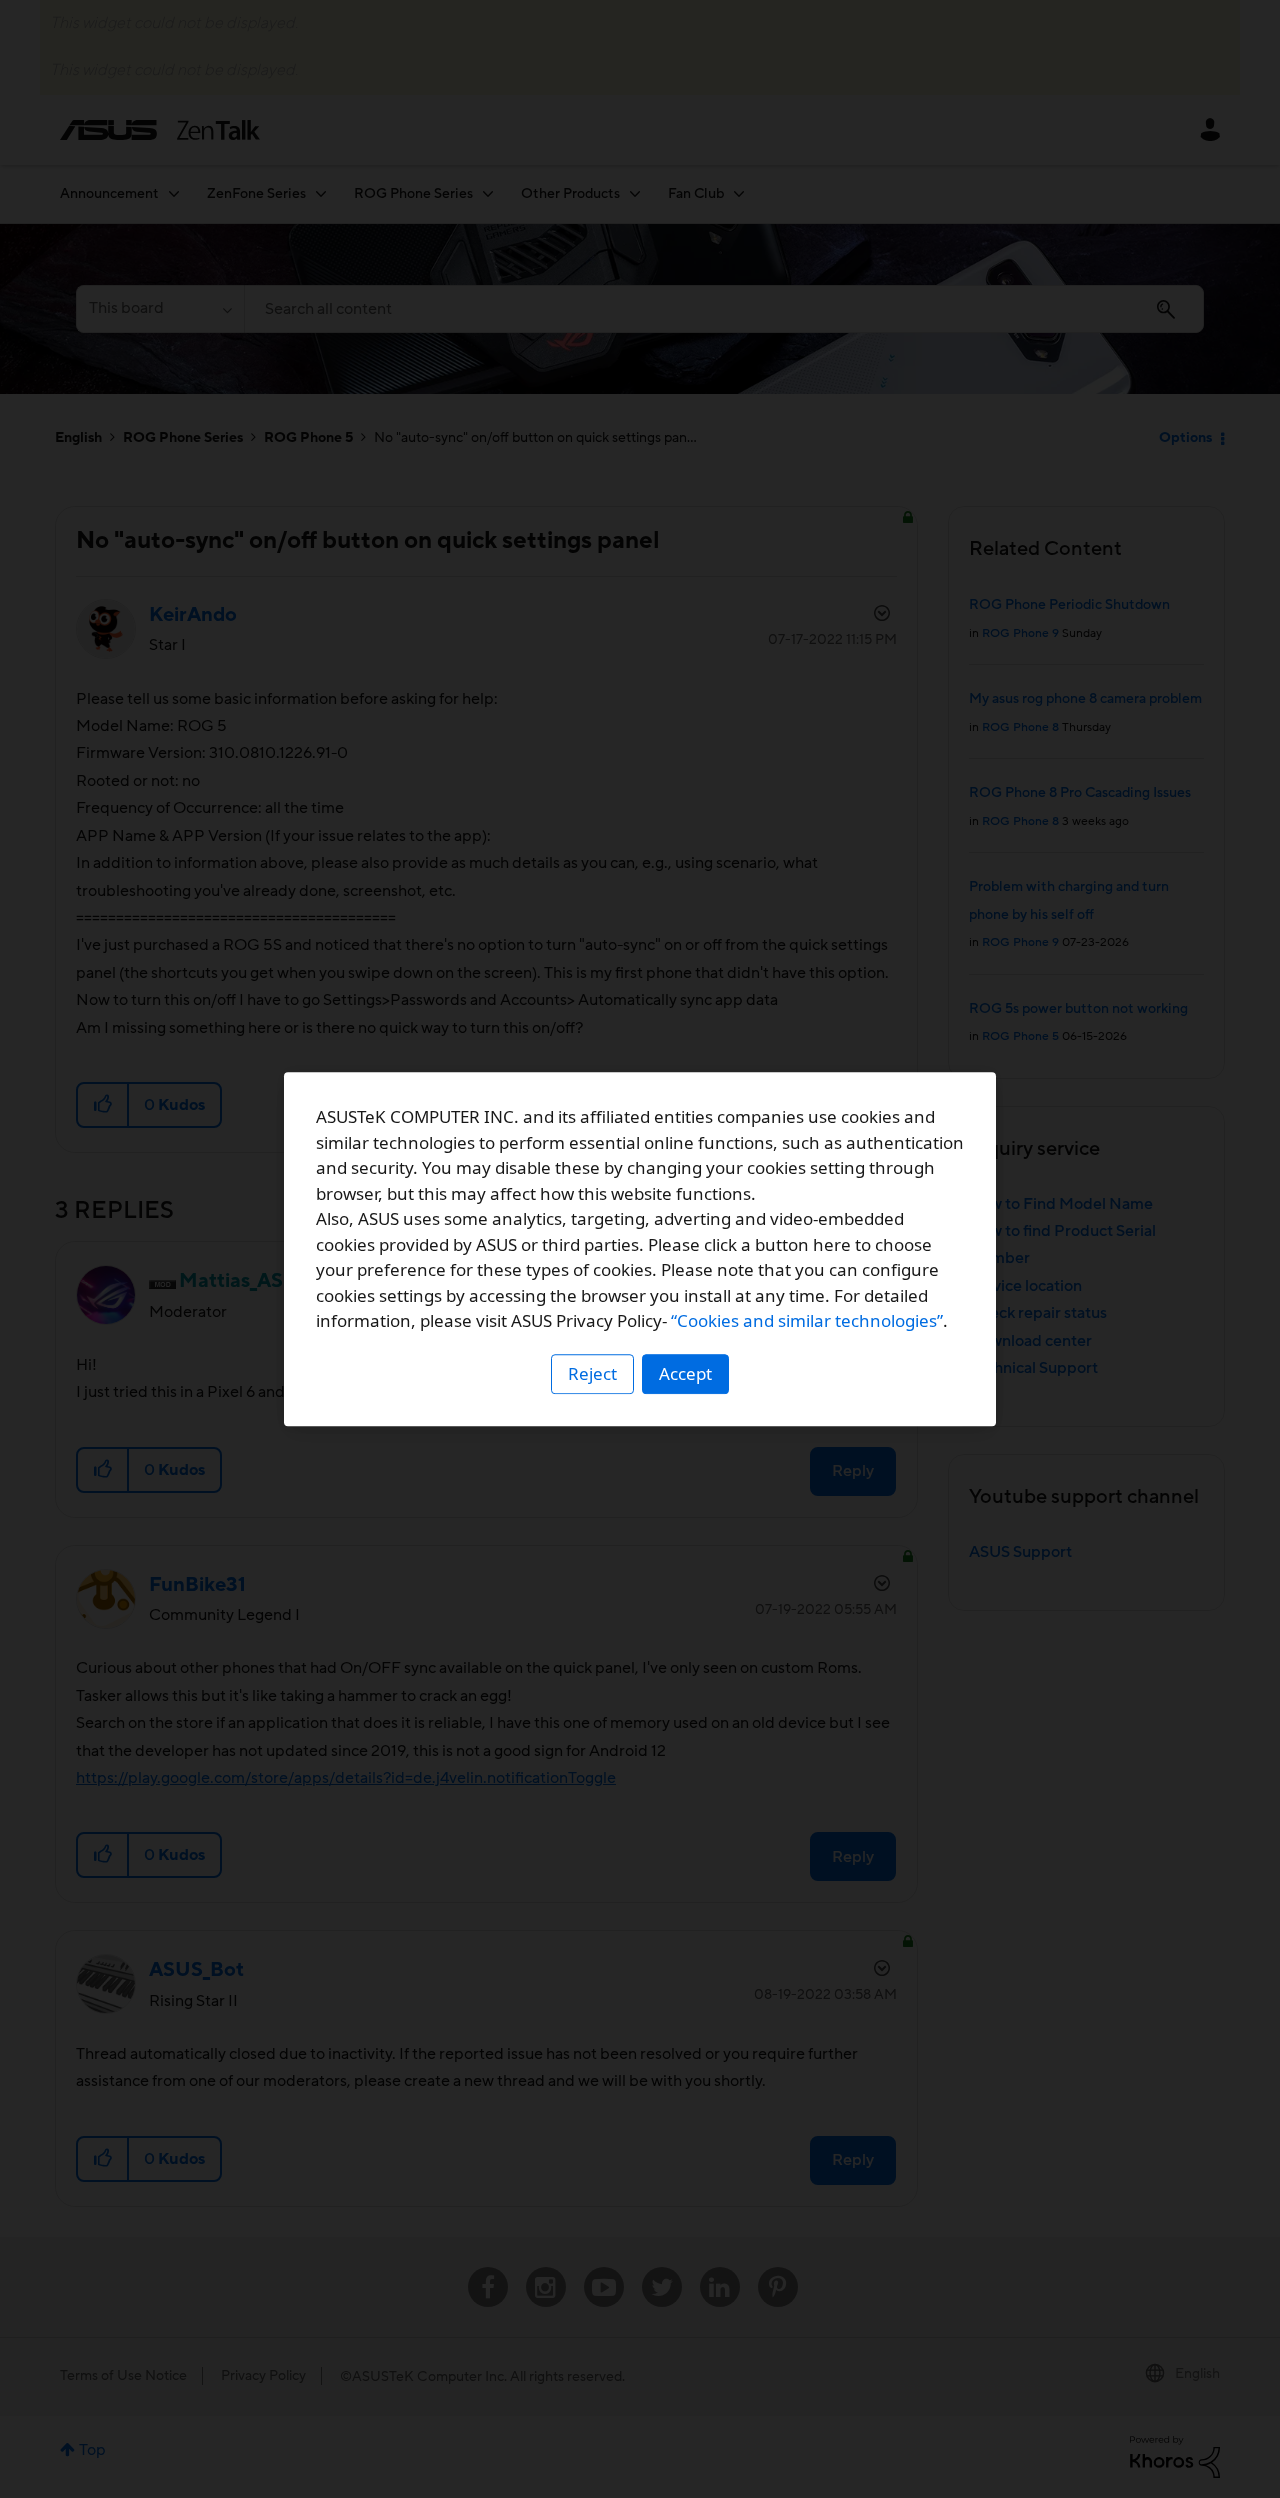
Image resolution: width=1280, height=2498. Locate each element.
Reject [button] (592, 1373)
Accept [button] (685, 1373)
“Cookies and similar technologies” (807, 1320)
